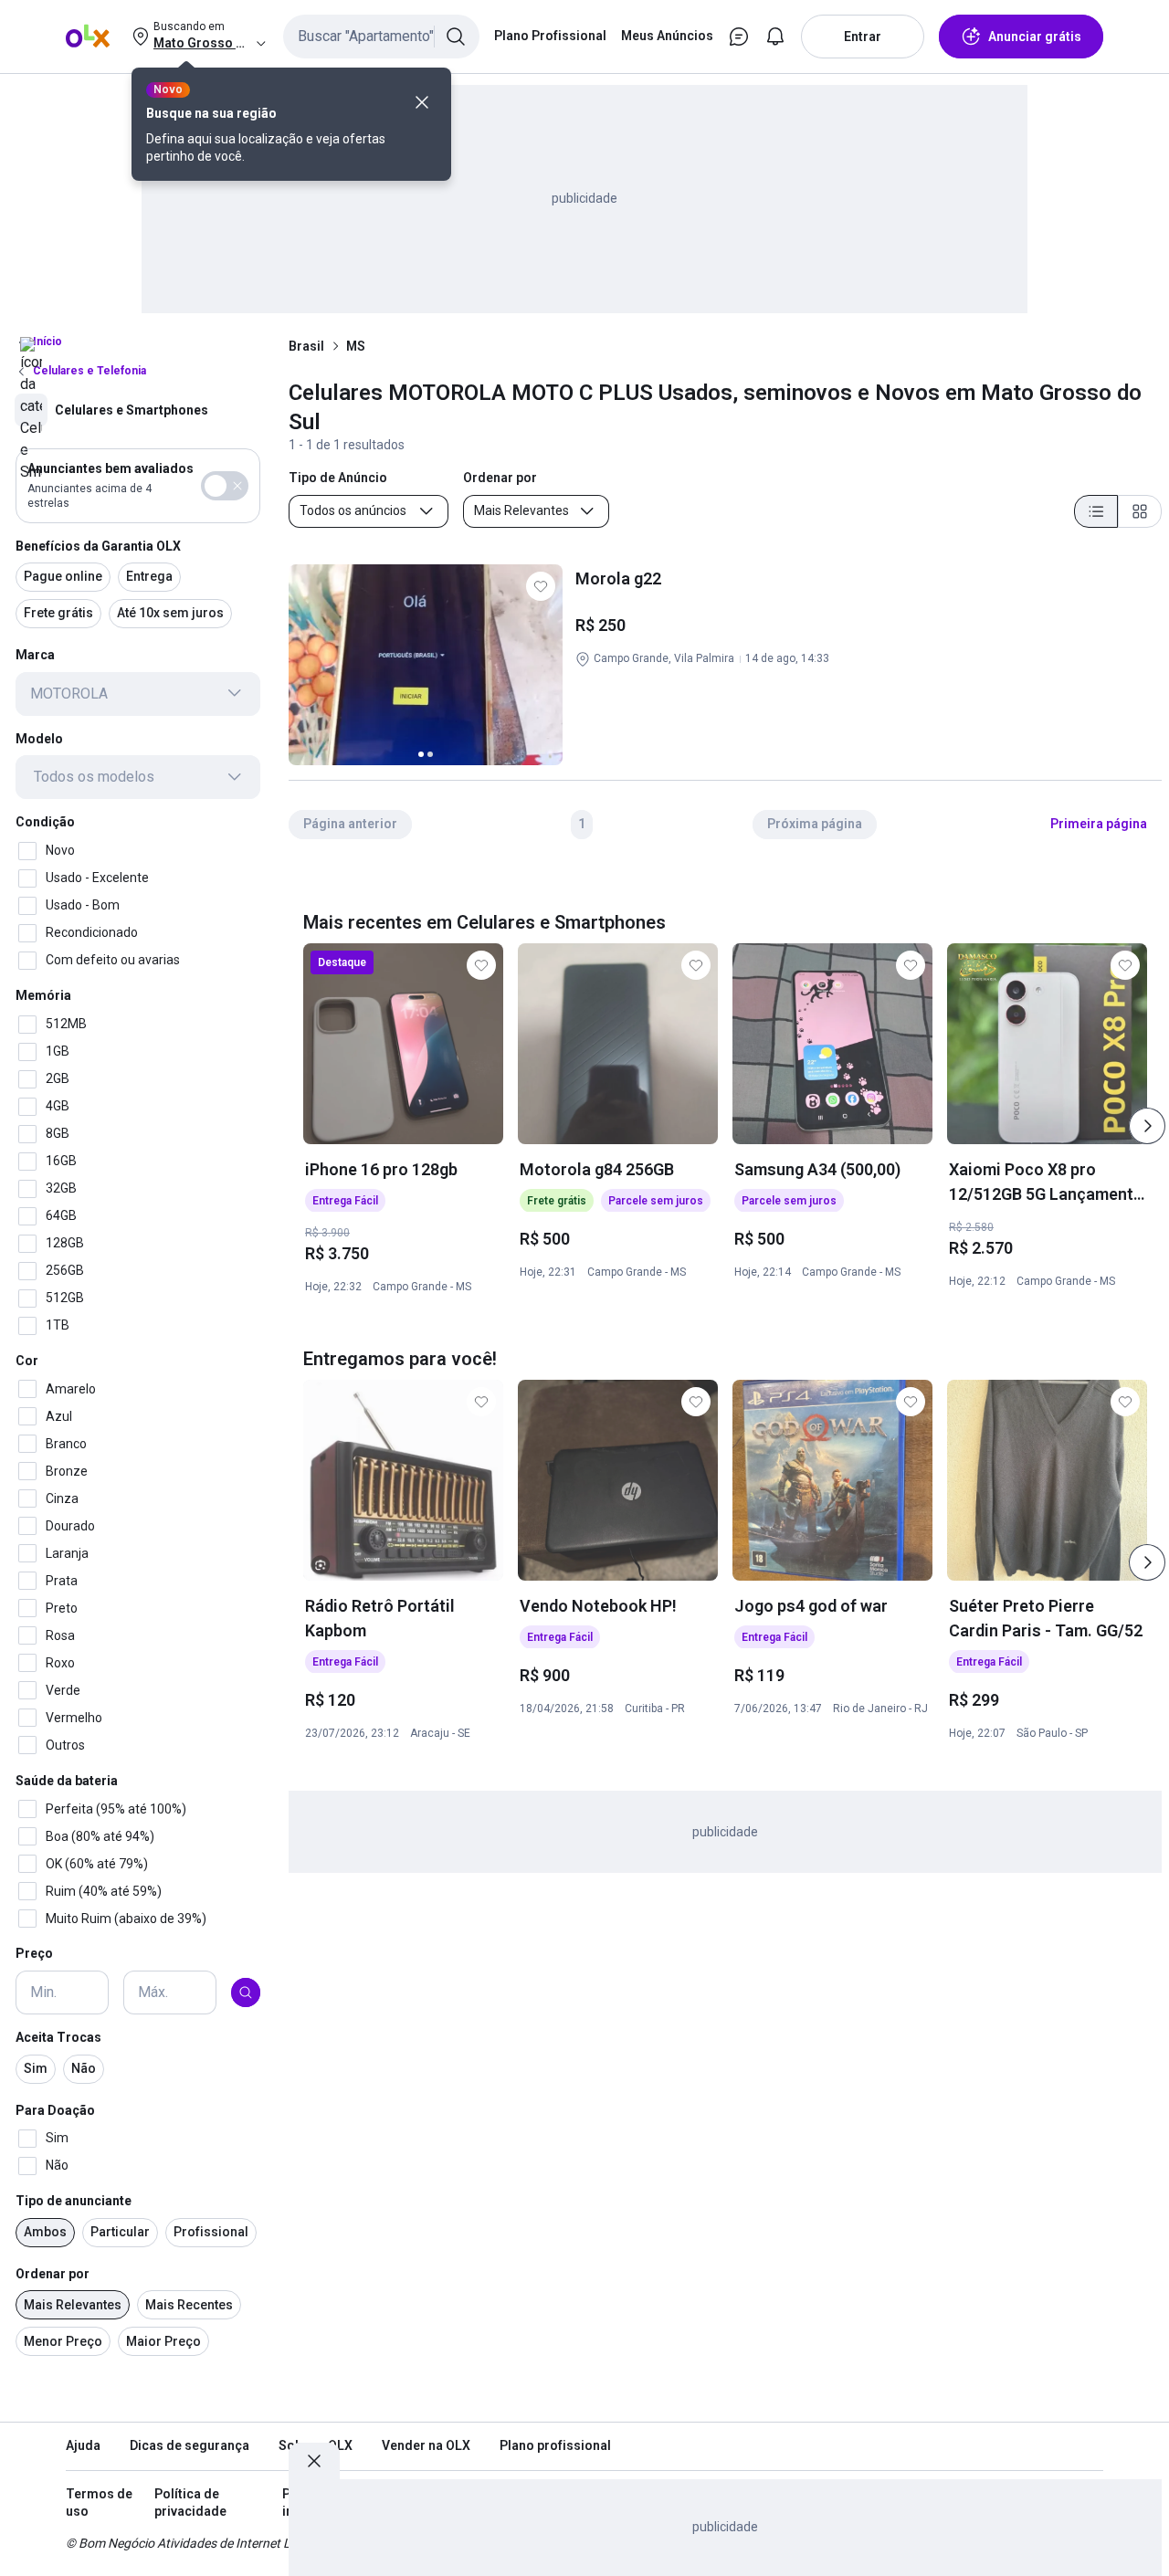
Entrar (863, 37)
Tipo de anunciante (74, 2201)
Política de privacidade (190, 2503)
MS (356, 346)
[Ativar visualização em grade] (1140, 511)
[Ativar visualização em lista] (1096, 511)
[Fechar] (422, 102)
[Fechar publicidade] (314, 2461)
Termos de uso (99, 2503)
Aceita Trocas (58, 2037)
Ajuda (83, 2445)
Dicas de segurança (190, 2445)
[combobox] (381, 37)
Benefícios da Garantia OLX (98, 545)
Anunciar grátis (1035, 37)
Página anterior (350, 824)
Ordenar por (53, 2274)
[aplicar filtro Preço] (246, 1992)
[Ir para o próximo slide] (1147, 1126)
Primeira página (1099, 824)
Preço (34, 1953)
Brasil (306, 346)
